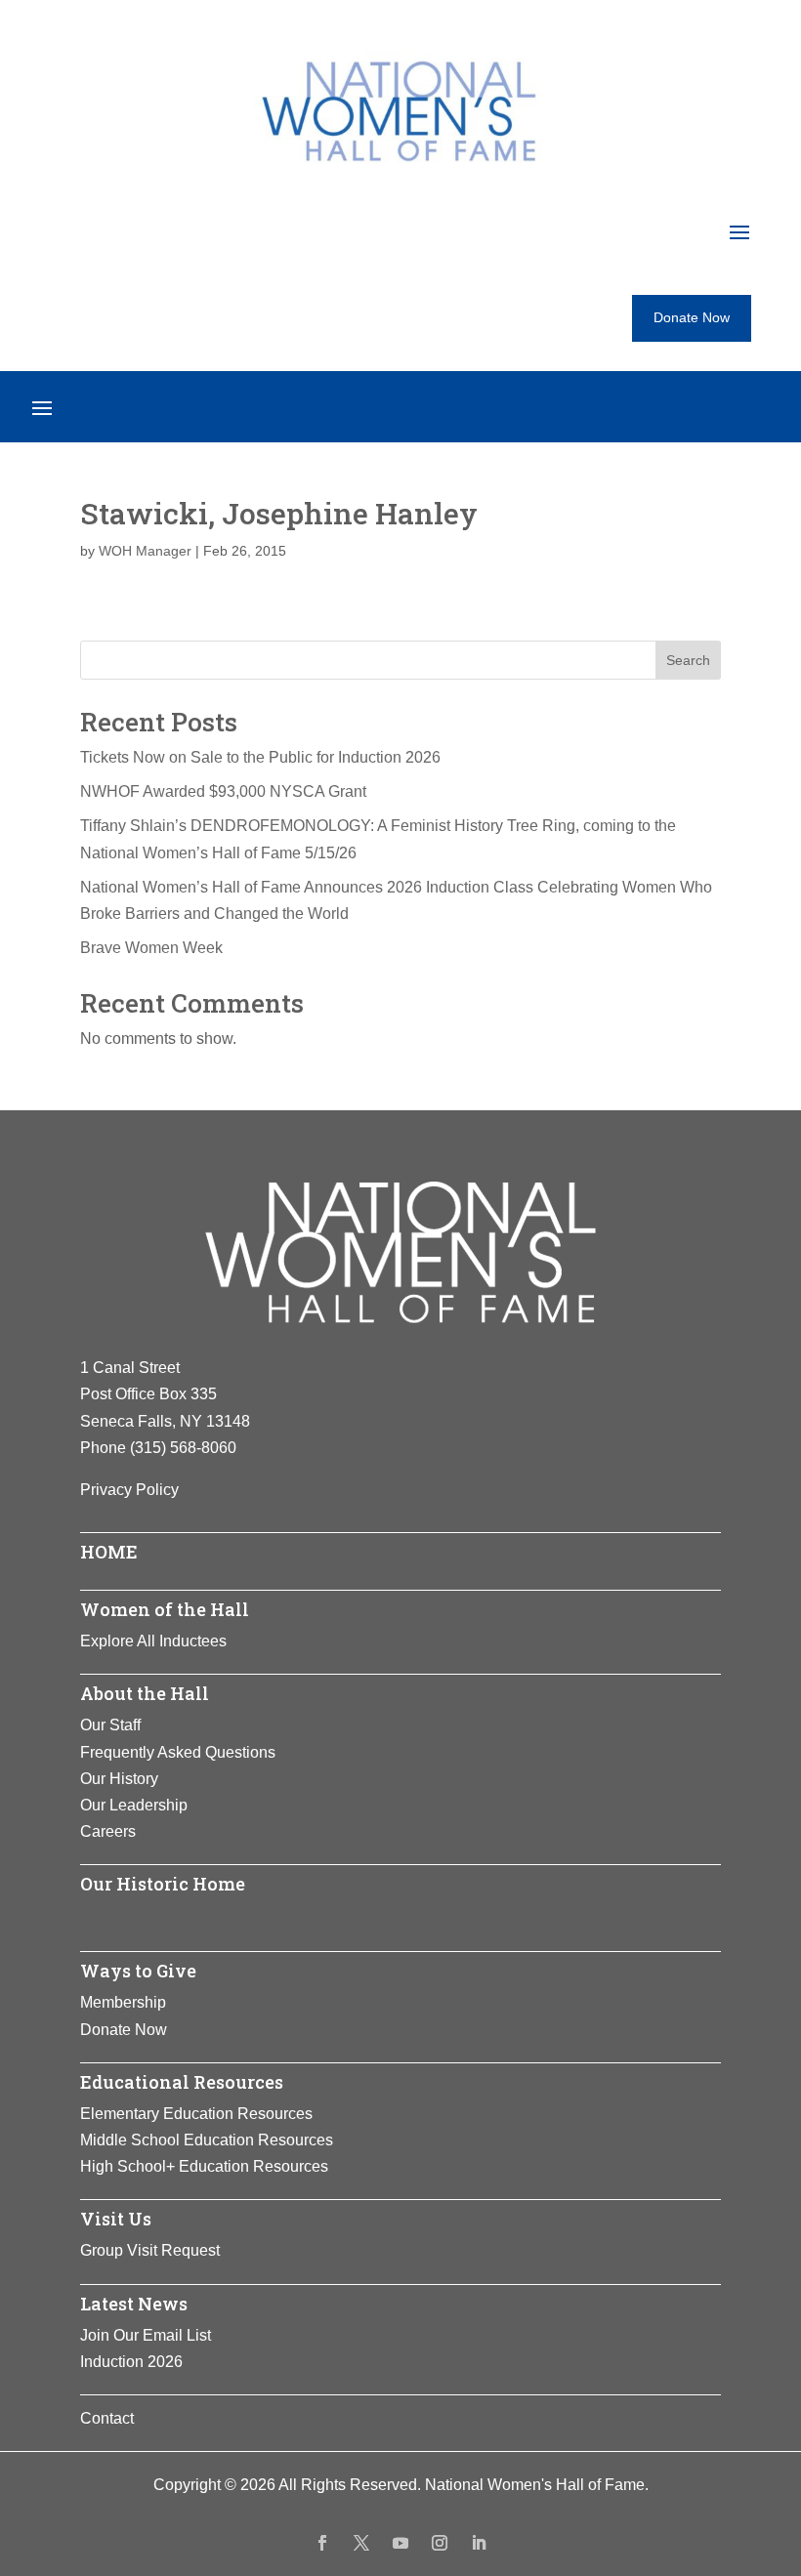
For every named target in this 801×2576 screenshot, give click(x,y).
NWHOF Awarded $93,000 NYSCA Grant (223, 791)
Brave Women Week (151, 948)
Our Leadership (134, 1805)
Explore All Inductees (153, 1641)
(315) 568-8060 (183, 1448)
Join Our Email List (146, 2335)
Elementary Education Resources (196, 2114)
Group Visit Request (150, 2250)
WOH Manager (145, 551)
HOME (109, 1552)
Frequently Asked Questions (178, 1752)
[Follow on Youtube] (400, 2543)
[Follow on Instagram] (440, 2543)
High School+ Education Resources (204, 2166)
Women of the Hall (165, 1609)
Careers (108, 1831)
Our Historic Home (163, 1884)
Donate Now (692, 317)
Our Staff (110, 1725)
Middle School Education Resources (207, 2140)
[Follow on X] (361, 2543)
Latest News (134, 2304)
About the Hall (145, 1693)
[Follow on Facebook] (322, 2543)
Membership (123, 2002)
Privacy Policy (129, 1490)
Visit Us (116, 2219)
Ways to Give (138, 1971)
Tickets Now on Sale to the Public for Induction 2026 (260, 757)
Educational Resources (182, 2082)
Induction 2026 (131, 2362)
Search (688, 660)
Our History (119, 1779)
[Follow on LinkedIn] (479, 2543)
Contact (107, 2418)
